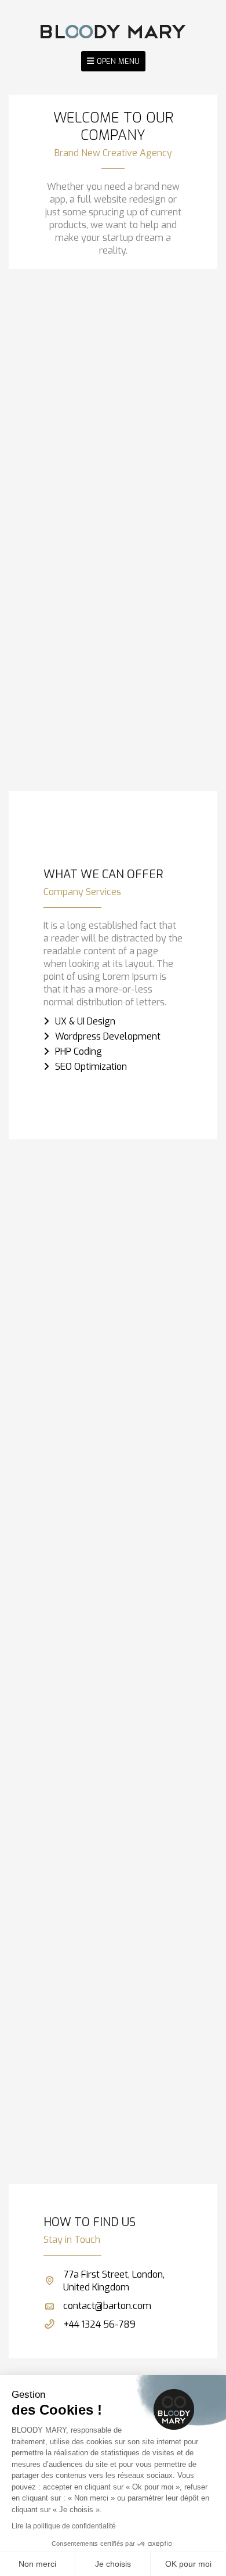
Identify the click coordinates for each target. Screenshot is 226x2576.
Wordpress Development (108, 1036)
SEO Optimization (91, 1067)
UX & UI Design (85, 1021)
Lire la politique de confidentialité (64, 2526)
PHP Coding (79, 1051)
